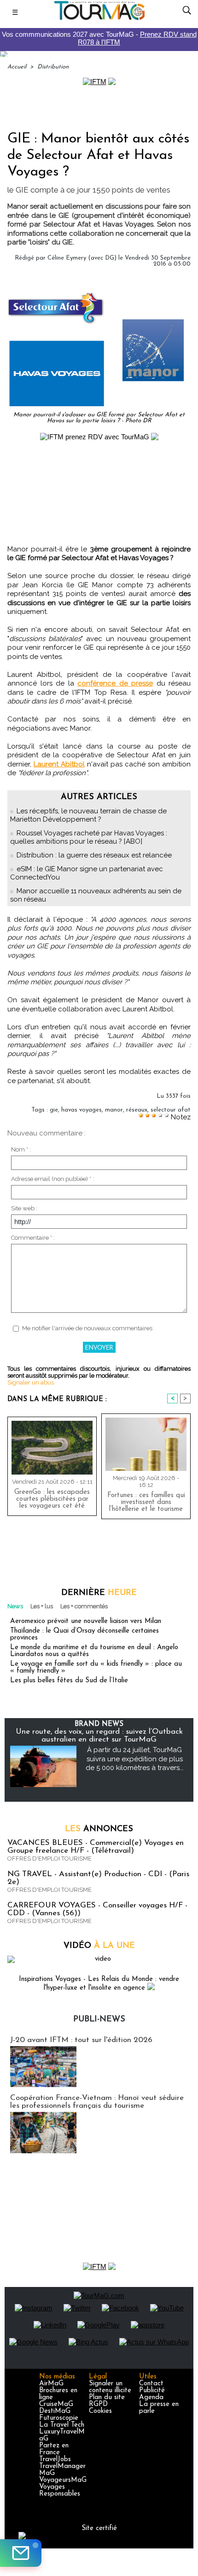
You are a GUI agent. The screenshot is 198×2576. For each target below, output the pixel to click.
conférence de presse (115, 683)
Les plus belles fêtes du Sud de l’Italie (69, 1681)
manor (114, 1110)
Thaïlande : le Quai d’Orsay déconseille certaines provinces (84, 1634)
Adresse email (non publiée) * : (52, 1179)
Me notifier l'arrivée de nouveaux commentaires (87, 1328)
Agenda (151, 2397)
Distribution (53, 67)
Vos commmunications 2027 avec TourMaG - (99, 38)
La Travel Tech (62, 2425)
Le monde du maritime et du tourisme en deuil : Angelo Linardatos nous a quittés (94, 1651)
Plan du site (107, 2397)
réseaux (137, 1110)
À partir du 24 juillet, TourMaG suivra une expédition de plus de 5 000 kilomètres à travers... (135, 1759)
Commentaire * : (33, 1238)
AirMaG (51, 2384)
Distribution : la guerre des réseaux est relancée (94, 855)
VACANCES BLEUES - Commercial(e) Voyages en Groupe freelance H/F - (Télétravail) (96, 1847)
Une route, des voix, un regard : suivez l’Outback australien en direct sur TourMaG (99, 1736)
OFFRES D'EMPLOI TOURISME (49, 1858)
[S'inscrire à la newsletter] (21, 2553)
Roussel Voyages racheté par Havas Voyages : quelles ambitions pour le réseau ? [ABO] (89, 837)
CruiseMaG (56, 2404)
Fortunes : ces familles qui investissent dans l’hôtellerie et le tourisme (146, 1502)
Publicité (152, 2391)
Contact (151, 2384)
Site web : (24, 1208)
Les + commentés (84, 1606)
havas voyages (82, 1110)
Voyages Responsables (60, 2491)
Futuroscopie (59, 2418)
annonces (99, 1829)
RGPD (98, 2404)
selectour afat (171, 1110)
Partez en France (54, 2449)
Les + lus (42, 1606)
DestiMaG (55, 2411)
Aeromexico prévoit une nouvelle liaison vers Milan (86, 1621)
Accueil (17, 67)
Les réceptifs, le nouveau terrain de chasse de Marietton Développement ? (88, 815)
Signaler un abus (31, 1382)
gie (54, 1110)
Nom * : (21, 1149)
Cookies (100, 2411)
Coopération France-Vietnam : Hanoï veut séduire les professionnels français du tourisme (97, 2102)
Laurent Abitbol (59, 764)
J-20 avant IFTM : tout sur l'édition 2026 (81, 2040)
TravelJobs (55, 2460)
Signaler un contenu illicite (110, 2387)
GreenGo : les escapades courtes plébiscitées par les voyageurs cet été (52, 1499)
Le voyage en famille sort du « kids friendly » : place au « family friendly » (96, 1668)
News (15, 1606)
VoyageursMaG (63, 2480)
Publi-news (99, 2020)
